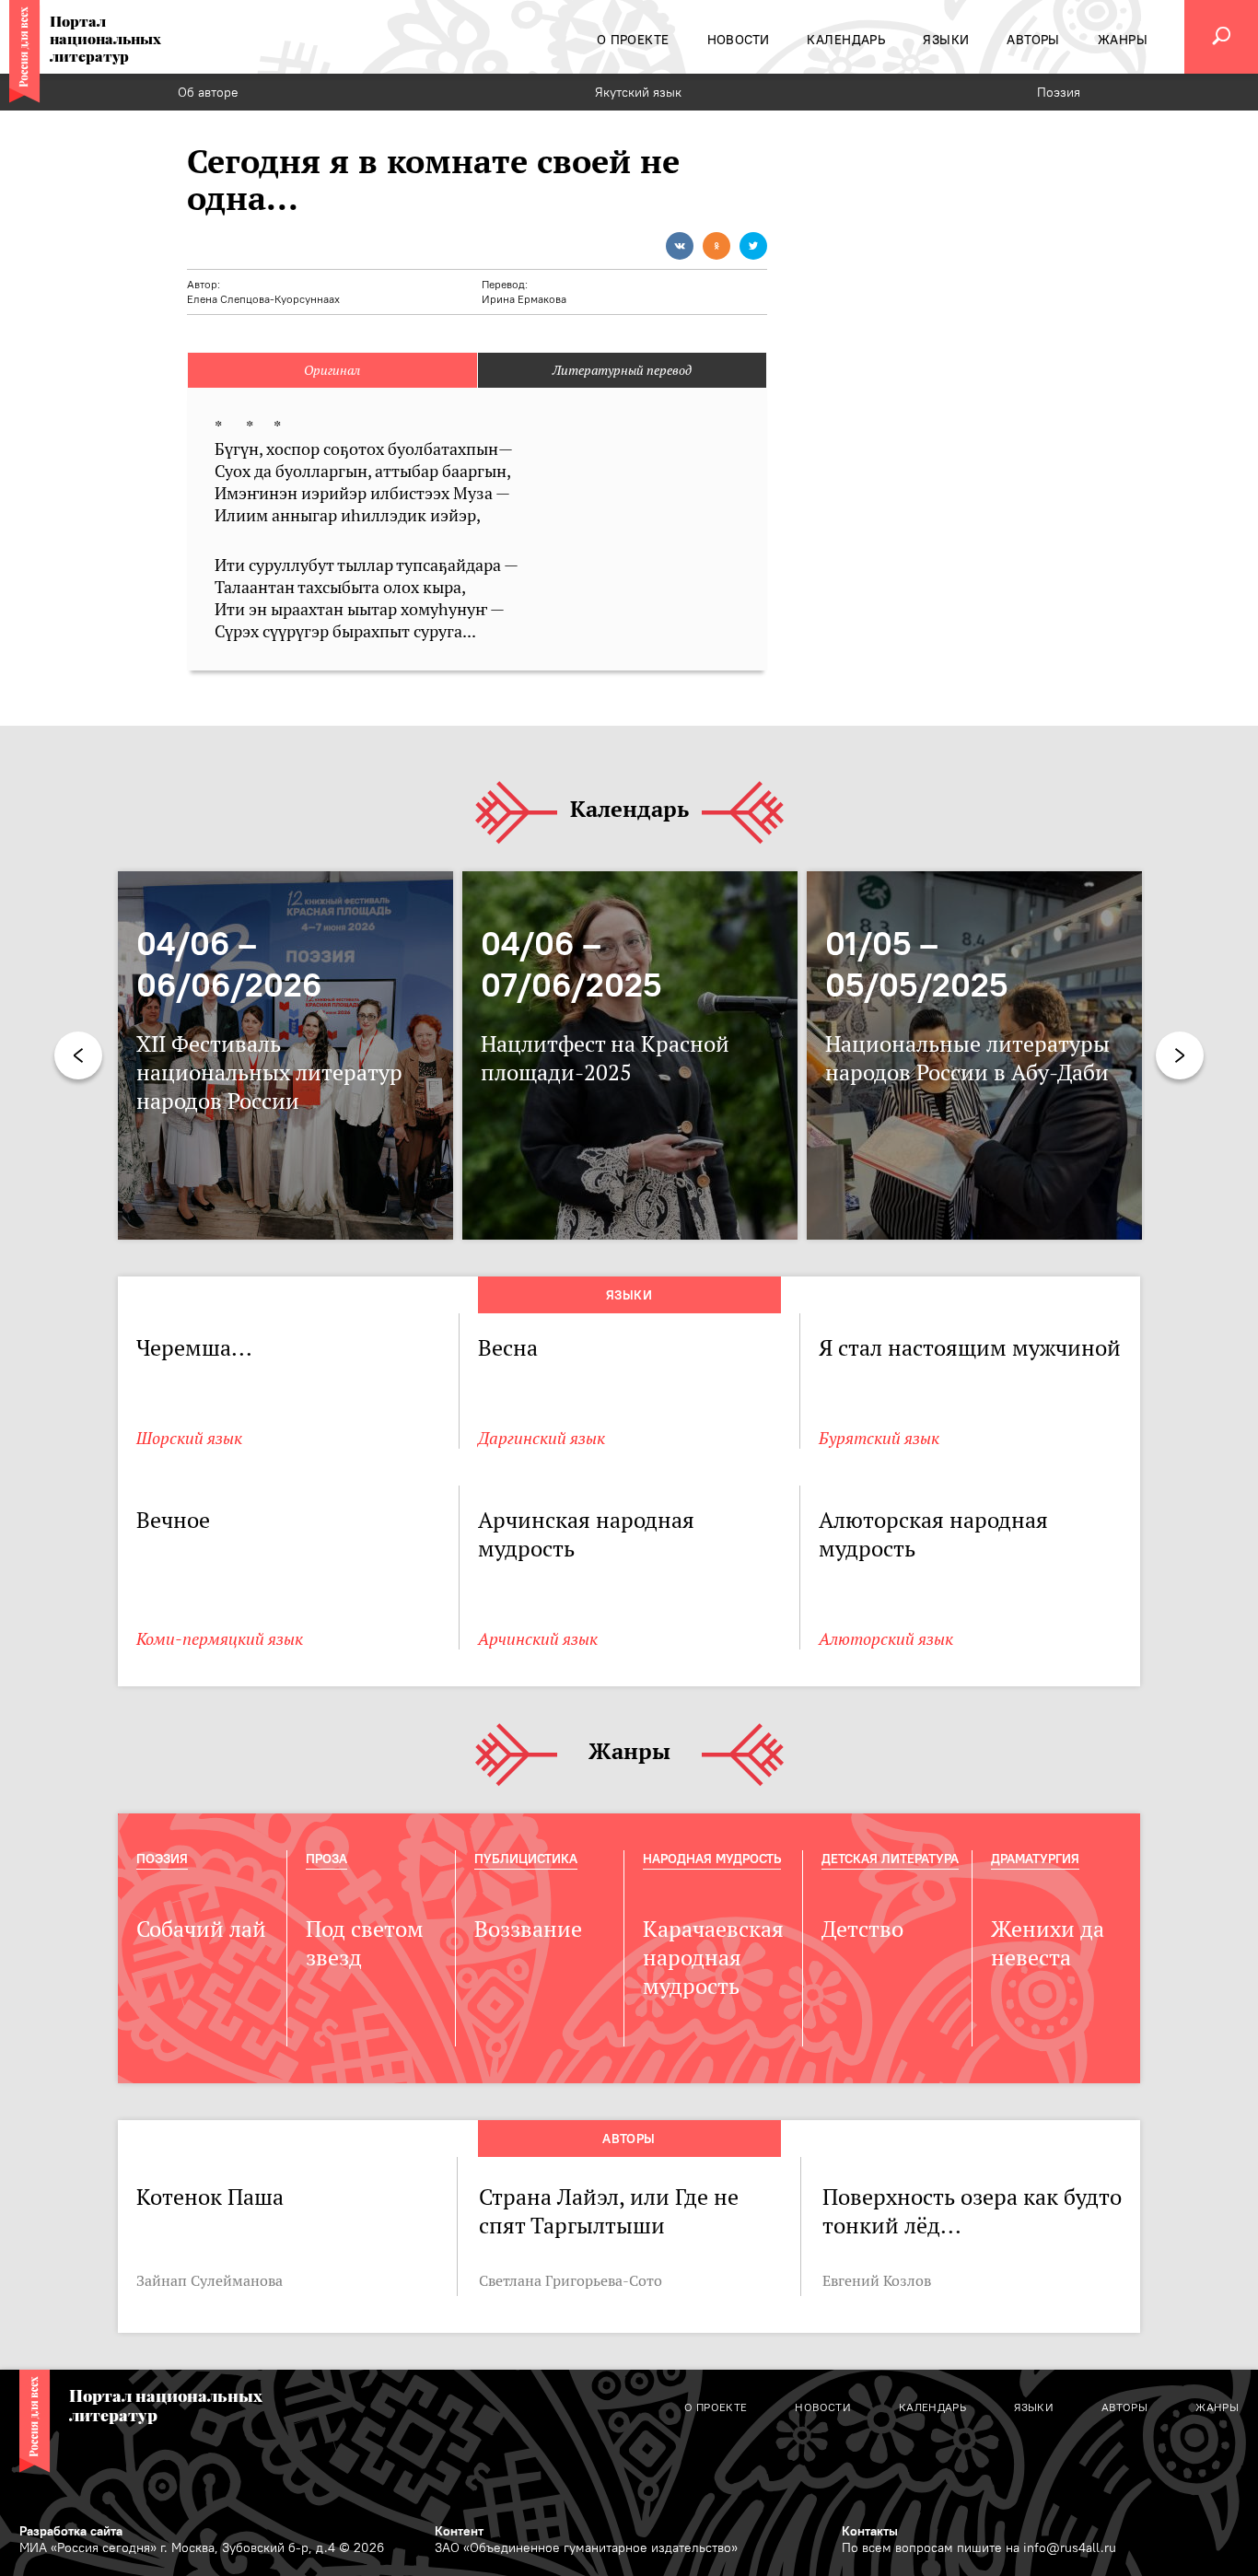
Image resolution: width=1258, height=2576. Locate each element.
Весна (508, 1348)
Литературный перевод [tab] (622, 370)
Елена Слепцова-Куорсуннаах (263, 299)
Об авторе (208, 92)
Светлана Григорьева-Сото (571, 2280)
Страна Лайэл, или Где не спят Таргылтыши (609, 2211)
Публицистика (526, 1859)
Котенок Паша (210, 2197)
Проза (326, 1859)
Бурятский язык (879, 1438)
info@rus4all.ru (1070, 2547)
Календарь (629, 810)
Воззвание (528, 1929)
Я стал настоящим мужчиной (970, 1348)
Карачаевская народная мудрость (713, 1958)
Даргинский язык (542, 1438)
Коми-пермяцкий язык (220, 1639)
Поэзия (1059, 92)
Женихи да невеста (1048, 1943)
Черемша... (194, 1348)
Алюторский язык (886, 1639)
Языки (629, 1295)
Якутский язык (638, 92)
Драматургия (1035, 1859)
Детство (862, 1929)
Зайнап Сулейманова (210, 2280)
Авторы (629, 2139)
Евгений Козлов (877, 2280)
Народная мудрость (712, 1859)
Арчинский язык (538, 1639)
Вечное (173, 1520)
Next (1180, 1055)
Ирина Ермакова (524, 299)
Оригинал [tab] (332, 370)
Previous (78, 1055)
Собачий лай (201, 1929)
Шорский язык (189, 1438)
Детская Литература (890, 1859)
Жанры (629, 1752)
